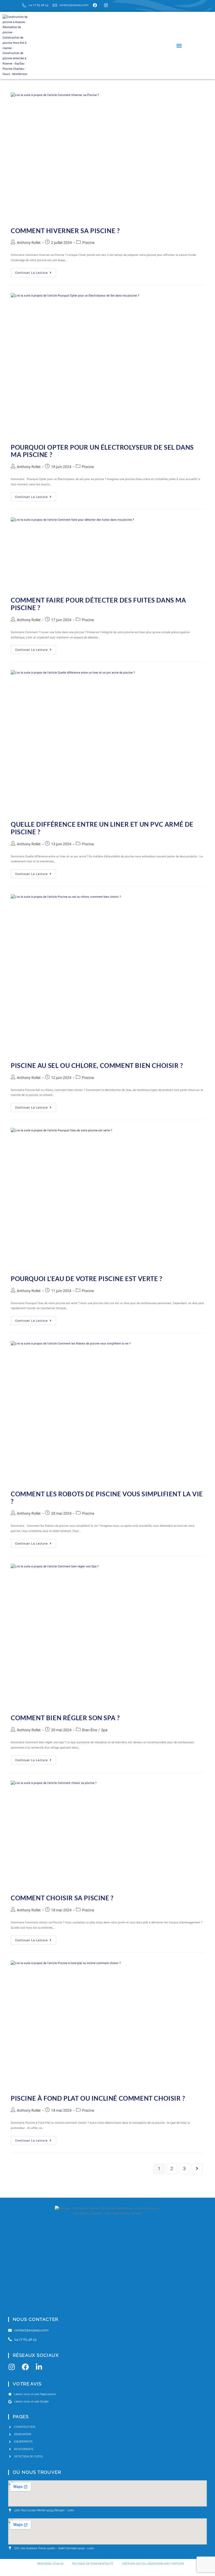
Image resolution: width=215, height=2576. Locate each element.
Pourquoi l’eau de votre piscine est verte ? (87, 1279)
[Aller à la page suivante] (197, 2169)
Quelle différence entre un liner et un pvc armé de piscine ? (102, 828)
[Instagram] (12, 2367)
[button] (179, 45)
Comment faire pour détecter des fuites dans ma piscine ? (98, 604)
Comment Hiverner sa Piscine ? (65, 231)
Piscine (88, 243)
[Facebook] (25, 2367)
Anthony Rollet (29, 243)
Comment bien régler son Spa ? (65, 1718)
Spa (104, 1730)
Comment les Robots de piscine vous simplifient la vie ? (107, 1498)
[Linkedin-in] (39, 2367)
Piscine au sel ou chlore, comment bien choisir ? (97, 1065)
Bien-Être (90, 1730)
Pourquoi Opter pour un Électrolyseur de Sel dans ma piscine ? (102, 451)
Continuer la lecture (36, 272)
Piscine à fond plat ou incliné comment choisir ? (98, 2098)
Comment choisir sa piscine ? (62, 1898)
